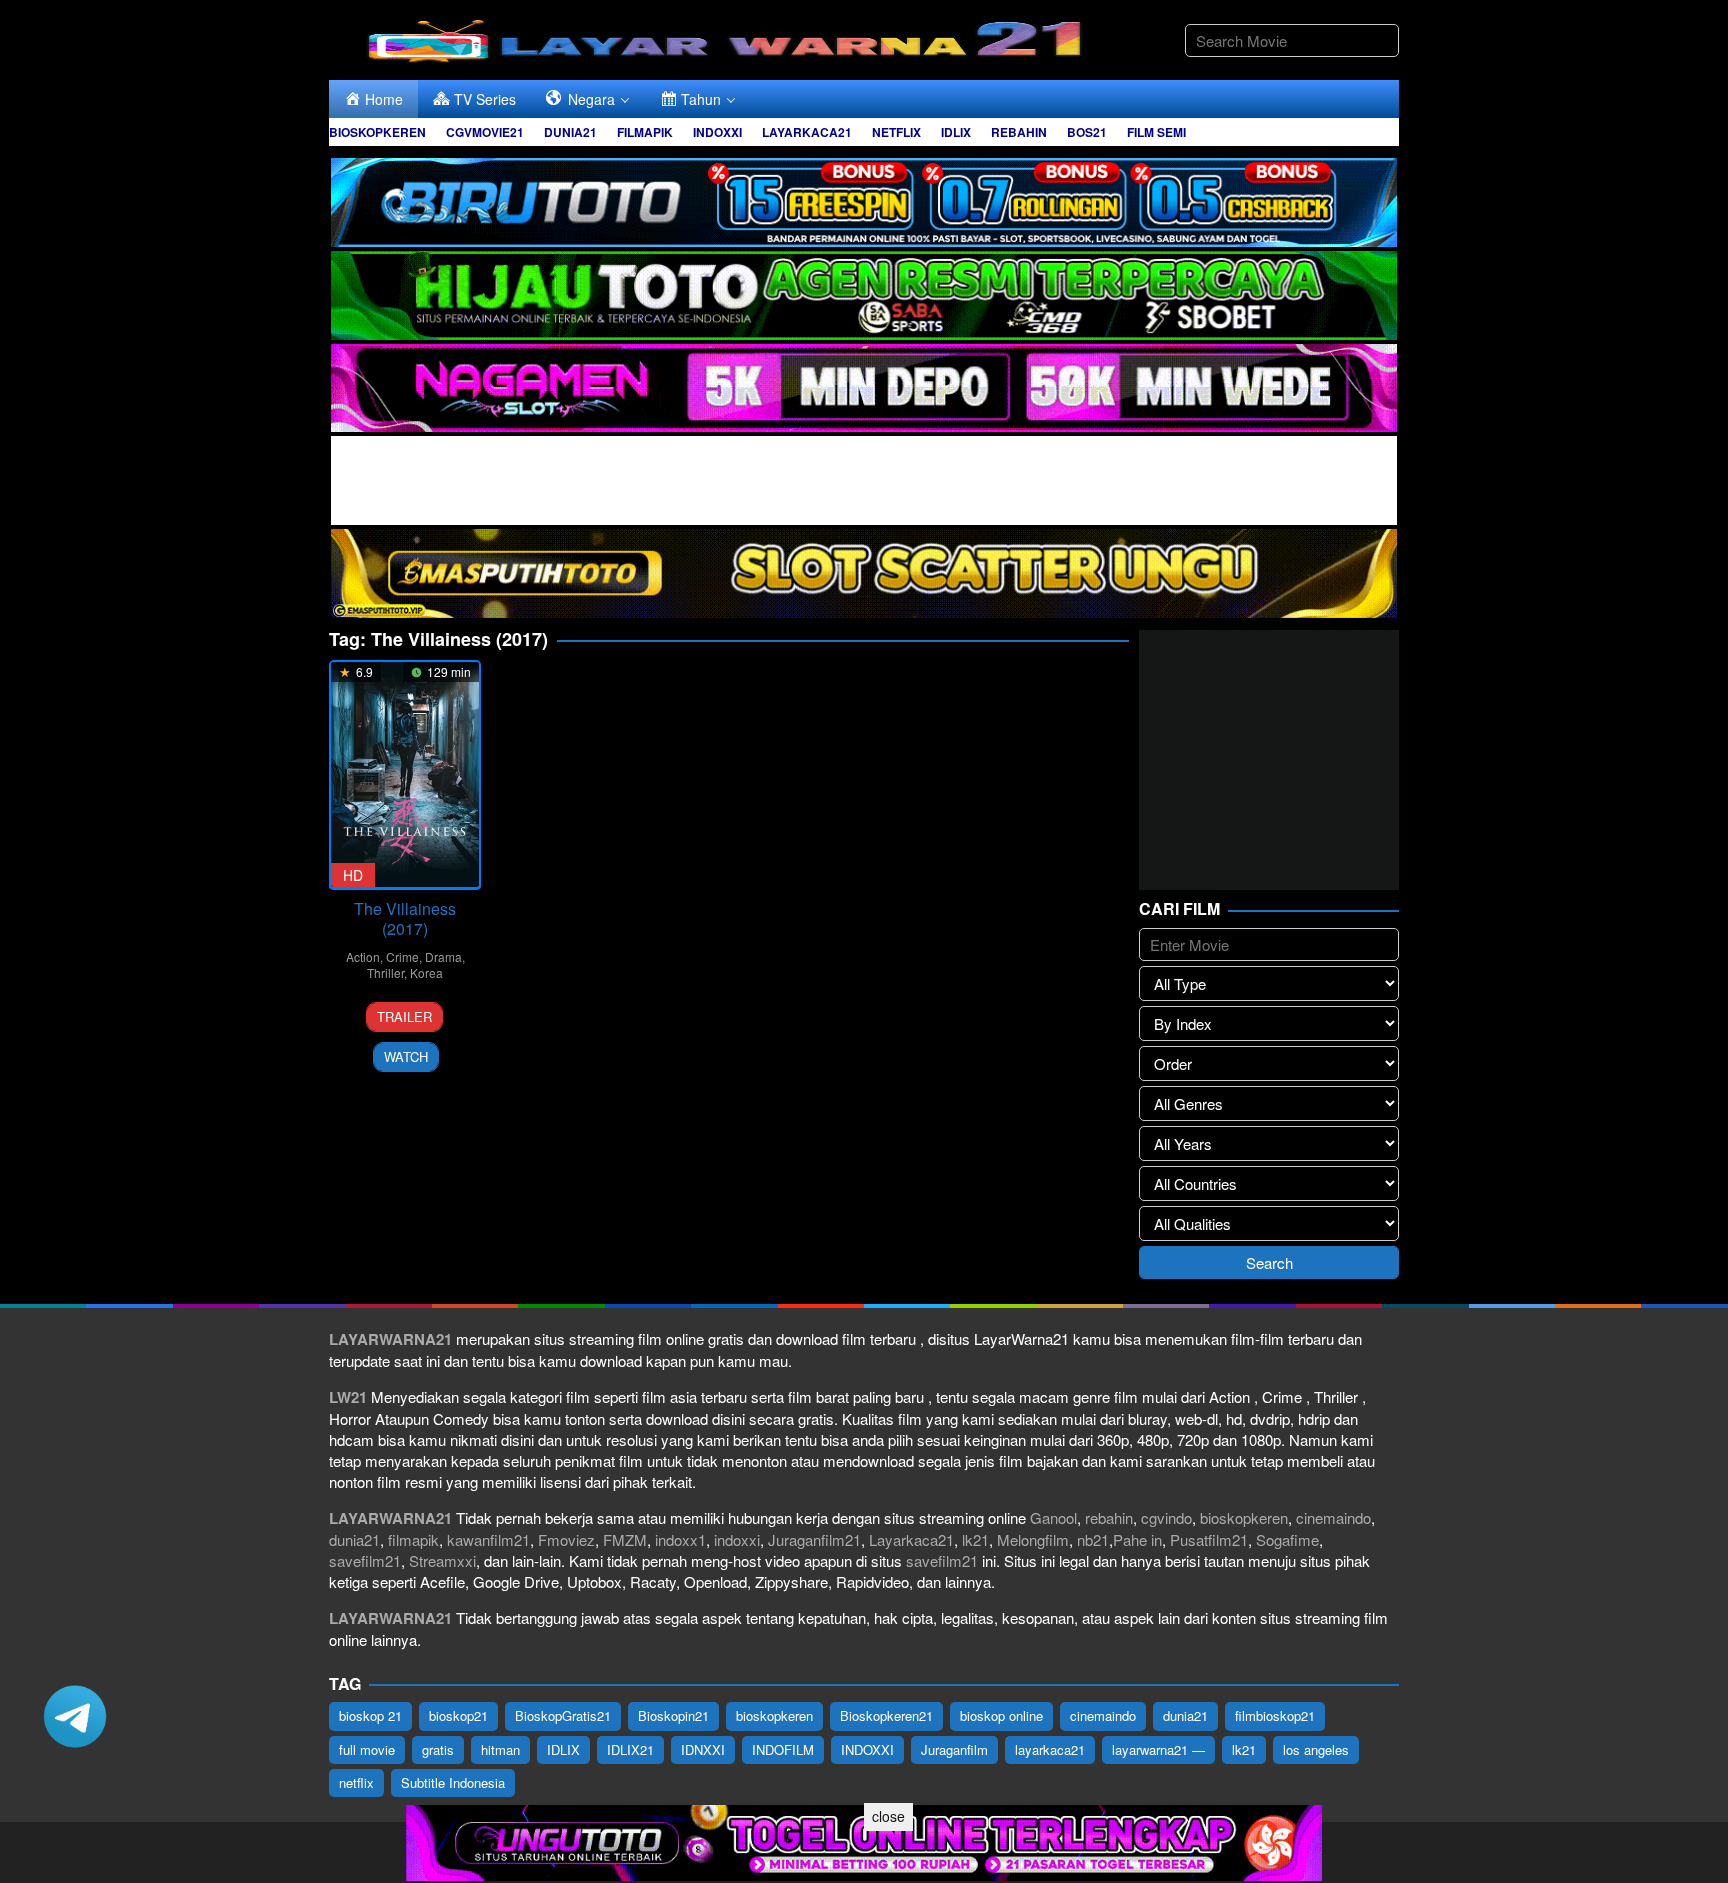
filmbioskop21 (1275, 1715)
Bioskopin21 (673, 1715)
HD (353, 875)
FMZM (625, 1539)
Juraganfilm (954, 1749)
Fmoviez (566, 1539)
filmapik (413, 1539)
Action (363, 956)
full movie (367, 1749)
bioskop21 (458, 1715)
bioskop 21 (370, 1715)
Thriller (385, 972)
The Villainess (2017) (405, 918)
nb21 (1093, 1539)
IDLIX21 (630, 1749)
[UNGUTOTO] (864, 1840)
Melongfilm (1033, 1539)
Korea (426, 972)
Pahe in (1137, 1539)
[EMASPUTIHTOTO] (864, 571)
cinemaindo (1333, 1517)
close (888, 1816)
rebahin (1109, 1517)
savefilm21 (365, 1560)
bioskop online (1001, 1715)
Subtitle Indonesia (453, 1782)
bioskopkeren (1244, 1517)
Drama (443, 956)
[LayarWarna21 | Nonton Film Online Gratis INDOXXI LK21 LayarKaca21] (729, 37)
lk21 (975, 1539)
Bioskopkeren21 (886, 1715)
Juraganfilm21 (814, 1539)
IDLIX (563, 1749)
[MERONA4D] (864, 478)
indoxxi (737, 1539)
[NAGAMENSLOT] (864, 385)
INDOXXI (867, 1749)
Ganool (1053, 1517)
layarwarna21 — (1158, 1749)
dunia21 (354, 1539)
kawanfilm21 (488, 1539)
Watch (406, 1056)
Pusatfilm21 (1209, 1539)
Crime (402, 956)
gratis (438, 1749)
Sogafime (1287, 1539)
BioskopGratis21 (563, 1715)
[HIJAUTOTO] (864, 292)
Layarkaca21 (911, 1539)
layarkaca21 (1050, 1749)
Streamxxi (442, 1560)
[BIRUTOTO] (864, 199)
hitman (500, 1749)
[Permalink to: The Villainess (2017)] (405, 774)
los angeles (1316, 1749)
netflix (356, 1782)
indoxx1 (680, 1539)
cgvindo (1166, 1517)
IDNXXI (703, 1749)
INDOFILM (783, 1749)
